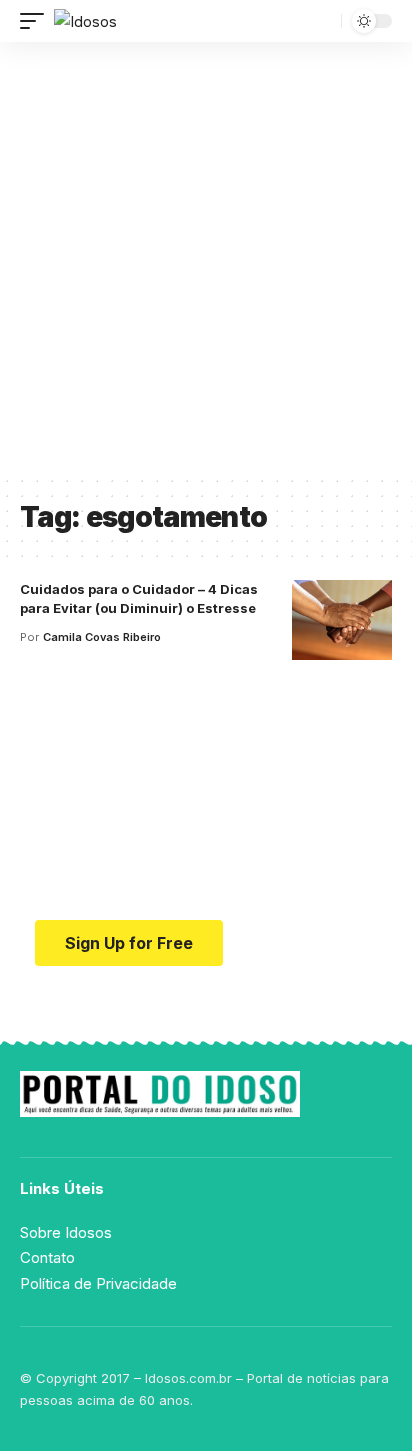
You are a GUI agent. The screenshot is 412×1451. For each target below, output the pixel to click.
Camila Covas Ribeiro (102, 637)
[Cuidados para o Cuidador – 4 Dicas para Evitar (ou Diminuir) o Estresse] (342, 620)
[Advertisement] (206, 258)
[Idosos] (85, 21)
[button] (37, 21)
